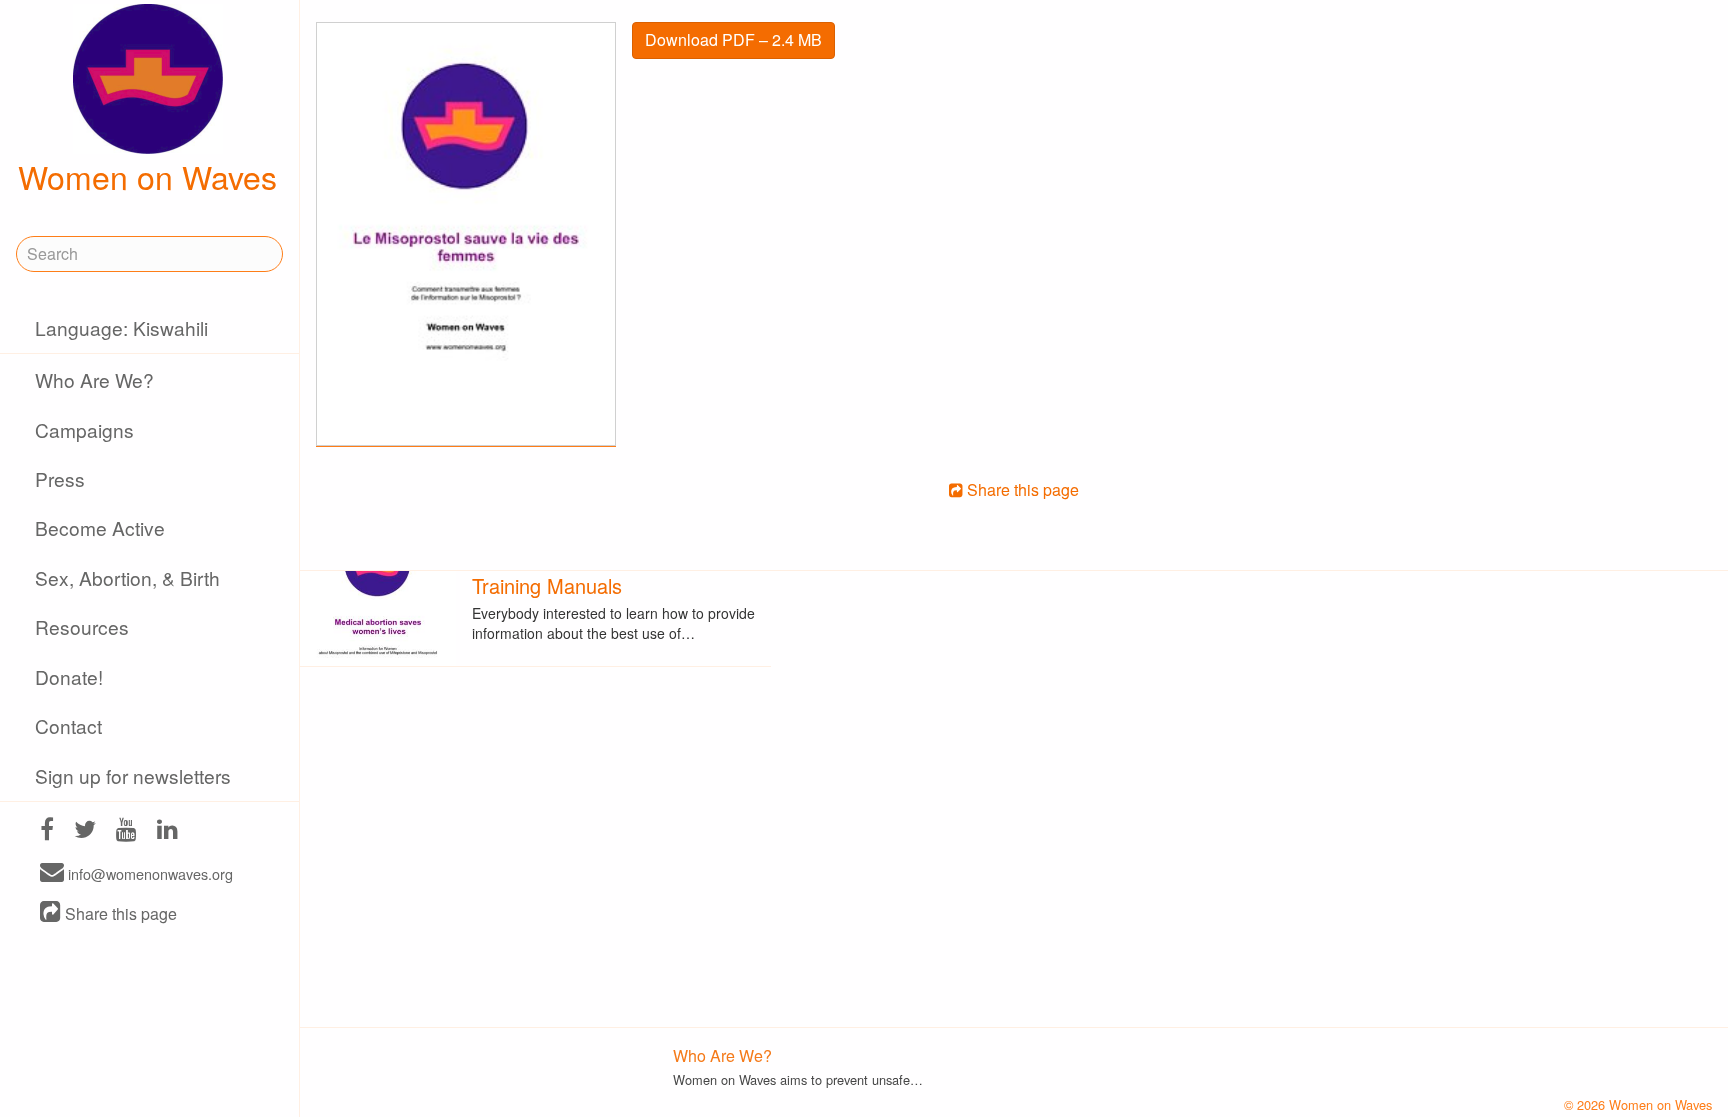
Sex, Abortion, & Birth (127, 577)
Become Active (100, 527)
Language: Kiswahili (121, 327)
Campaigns (84, 429)
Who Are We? (94, 379)
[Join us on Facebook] (47, 831)
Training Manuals (547, 585)
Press (60, 478)
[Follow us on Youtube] (126, 831)
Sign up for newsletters (133, 775)
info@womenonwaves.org (148, 873)
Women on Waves (147, 176)
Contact (68, 725)
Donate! (69, 676)
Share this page (119, 913)
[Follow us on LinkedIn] (167, 831)
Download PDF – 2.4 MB (733, 39)
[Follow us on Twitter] (85, 831)
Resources (82, 626)
